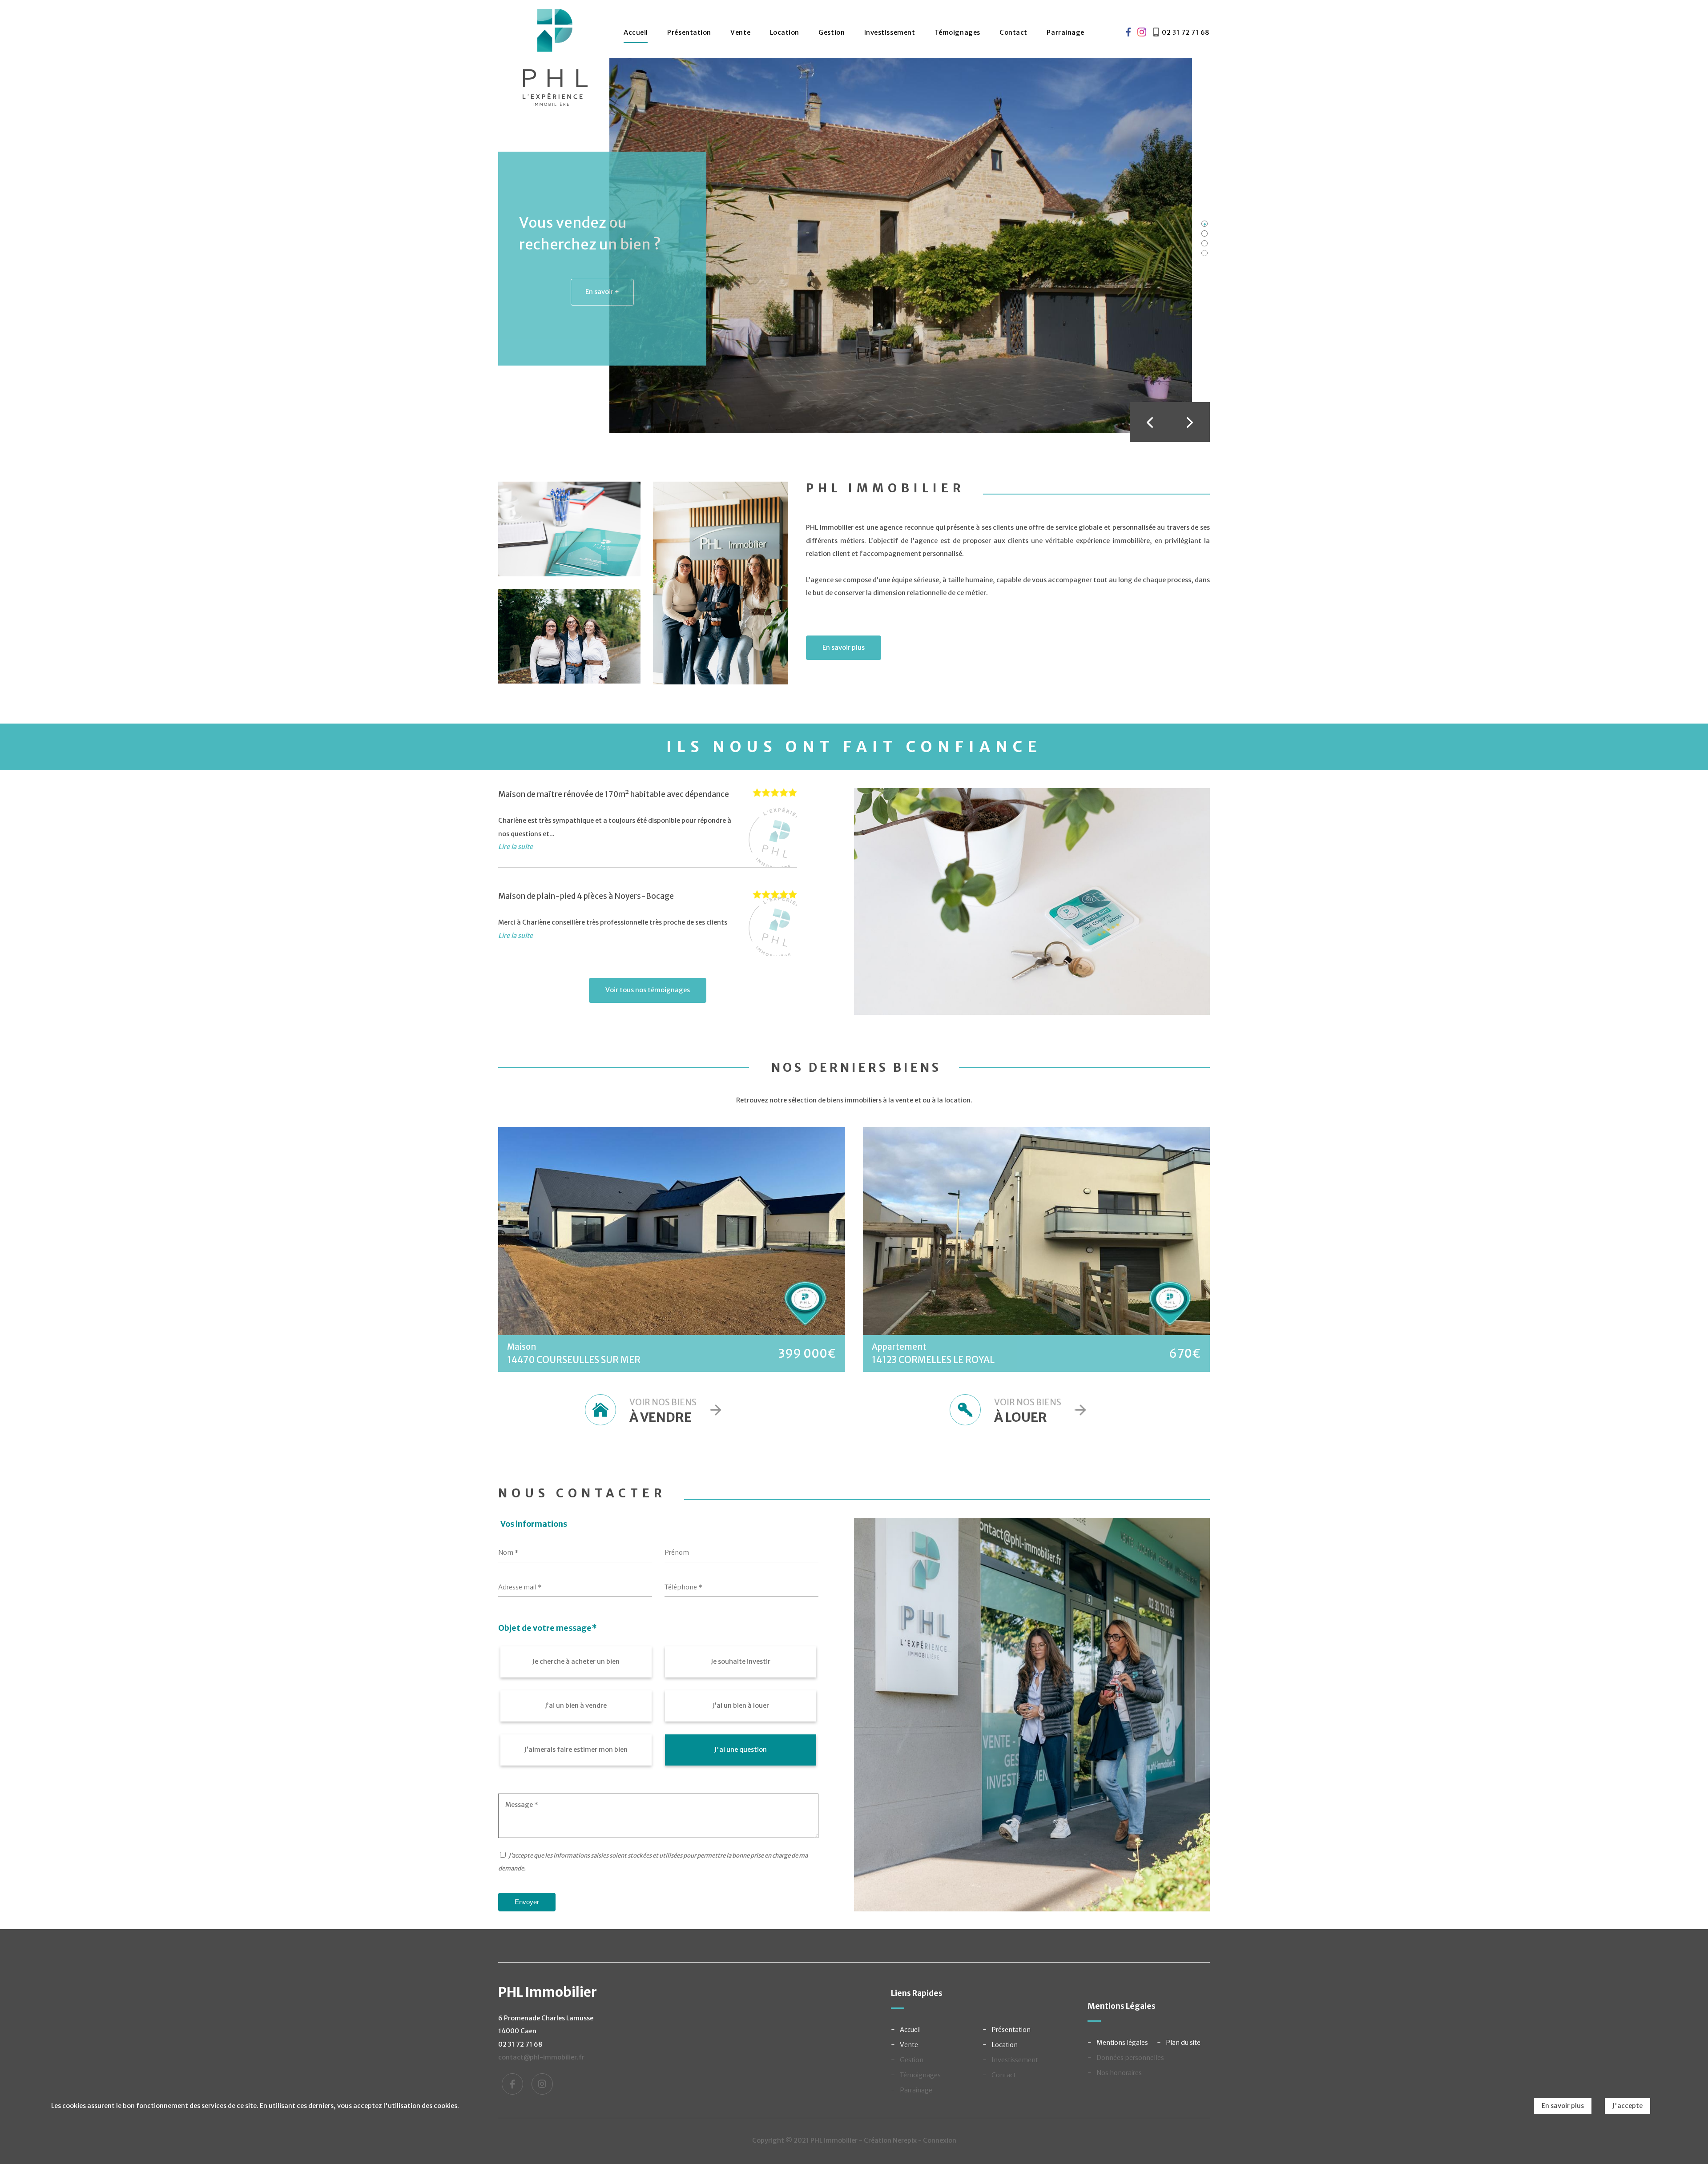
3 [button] (1204, 243)
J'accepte (1627, 2106)
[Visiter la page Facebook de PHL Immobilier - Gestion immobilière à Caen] (1126, 33)
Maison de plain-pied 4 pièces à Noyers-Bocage (586, 896)
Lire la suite (516, 847)
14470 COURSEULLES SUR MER (574, 1360)
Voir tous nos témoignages (648, 990)
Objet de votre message (548, 1628)
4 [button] (1204, 253)
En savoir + (602, 292)
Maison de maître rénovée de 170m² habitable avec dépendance (614, 794)
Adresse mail (520, 1587)
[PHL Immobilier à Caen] (555, 62)
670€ (1185, 1354)
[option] (845, 245)
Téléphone (683, 1587)
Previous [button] (1150, 422)
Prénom (677, 1553)
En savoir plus (844, 648)
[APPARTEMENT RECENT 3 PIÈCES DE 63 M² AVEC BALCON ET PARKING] (1036, 1231)
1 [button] (1204, 224)
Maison (522, 1347)
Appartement (899, 1347)
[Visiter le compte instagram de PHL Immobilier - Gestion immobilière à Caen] (1142, 33)
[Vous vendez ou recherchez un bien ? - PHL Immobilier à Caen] (901, 245)
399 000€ (807, 1354)
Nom (508, 1553)
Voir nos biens (663, 1411)
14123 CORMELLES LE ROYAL (933, 1360)
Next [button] (1190, 422)
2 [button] (1204, 233)
